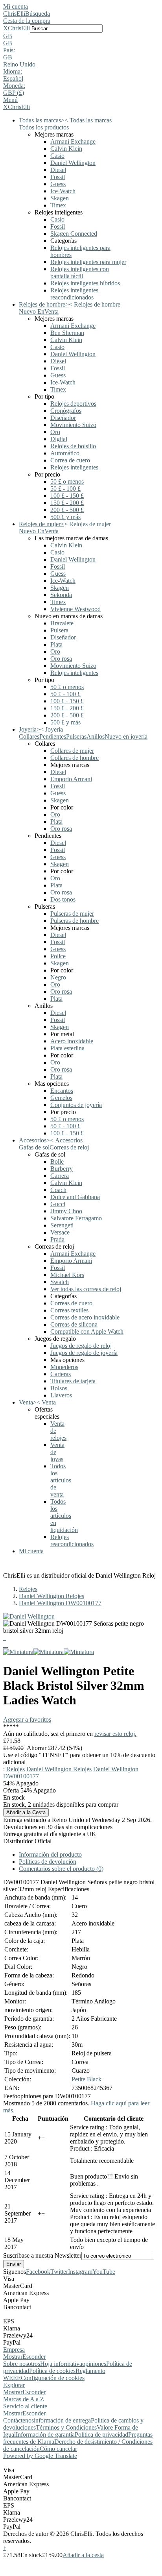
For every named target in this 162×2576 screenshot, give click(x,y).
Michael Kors (67, 1275)
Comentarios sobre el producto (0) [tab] (61, 1869)
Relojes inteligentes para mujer (88, 262)
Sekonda (61, 595)
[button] (81, 36)
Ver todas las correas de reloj (86, 1289)
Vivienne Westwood (75, 609)
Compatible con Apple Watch (87, 1331)
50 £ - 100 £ (65, 489)
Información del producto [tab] (50, 1854)
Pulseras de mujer (72, 914)
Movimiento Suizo (73, 425)
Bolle (57, 1161)
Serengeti (62, 1225)
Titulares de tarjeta (73, 1381)
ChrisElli (14, 14)
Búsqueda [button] (38, 14)
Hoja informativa (61, 2364)
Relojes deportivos (73, 404)
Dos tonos (63, 899)
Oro (55, 432)
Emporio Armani (71, 779)
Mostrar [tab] (13, 2357)
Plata (56, 644)
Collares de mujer (72, 751)
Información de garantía (45, 2435)
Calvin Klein (66, 149)
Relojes (28, 1589)
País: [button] (9, 50)
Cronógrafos (66, 411)
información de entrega (62, 2420)
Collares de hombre (75, 758)
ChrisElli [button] (19, 28)
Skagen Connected (74, 234)
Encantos (62, 1091)
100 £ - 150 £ (67, 496)
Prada (57, 1239)
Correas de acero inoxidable (85, 1317)
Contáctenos (18, 2420)
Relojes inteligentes (74, 467)
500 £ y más (65, 517)
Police (58, 956)
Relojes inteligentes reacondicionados (74, 294)
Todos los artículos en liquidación (64, 1516)
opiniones (94, 2364)
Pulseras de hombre (75, 921)
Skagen (60, 198)
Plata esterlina (67, 1048)
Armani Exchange (73, 141)
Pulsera (59, 630)
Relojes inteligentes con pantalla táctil (80, 273)
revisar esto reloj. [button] (115, 1734)
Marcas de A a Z (24, 2399)
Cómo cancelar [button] (58, 2449)
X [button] (6, 28)
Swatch (60, 1282)
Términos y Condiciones (66, 2427)
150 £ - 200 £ (67, 503)
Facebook (38, 2272)
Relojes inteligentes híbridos (85, 283)
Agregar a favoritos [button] (27, 1719)
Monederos (64, 1367)
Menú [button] (10, 100)
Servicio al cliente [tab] (25, 2406)
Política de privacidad (101, 2435)
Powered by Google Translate (40, 2456)
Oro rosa (61, 659)
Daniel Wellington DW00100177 (60, 1603)
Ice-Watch (63, 191)
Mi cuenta (16, 6)
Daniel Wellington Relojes (52, 1596)
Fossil (58, 177)
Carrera (60, 1176)
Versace (60, 1232)
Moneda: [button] (14, 86)
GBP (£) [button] (14, 93)
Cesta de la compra (27, 21)
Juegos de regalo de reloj (81, 1346)
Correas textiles (69, 1310)
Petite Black (87, 2079)
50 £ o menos (67, 481)
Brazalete (62, 623)
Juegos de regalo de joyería (84, 1353)
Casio (57, 156)
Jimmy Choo (66, 1211)
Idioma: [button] (13, 71)
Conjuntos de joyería (76, 1105)
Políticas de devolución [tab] (48, 1862)
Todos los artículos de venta (61, 1480)
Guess (58, 184)
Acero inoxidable (72, 1041)
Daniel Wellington (73, 163)
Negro (58, 977)
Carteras (61, 1374)
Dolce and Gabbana (75, 1197)
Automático (65, 453)
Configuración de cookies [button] (53, 2378)
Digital (59, 439)
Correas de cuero (71, 1303)
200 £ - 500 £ (67, 510)
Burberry (62, 1169)
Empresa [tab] (14, 2350)
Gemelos (61, 1098)
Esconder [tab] (34, 2357)
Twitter (59, 2272)
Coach (58, 1190)
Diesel (58, 170)
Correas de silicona (74, 1324)
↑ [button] (5, 2548)
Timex (58, 205)
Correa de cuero (70, 460)
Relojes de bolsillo (73, 446)
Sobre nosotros (22, 2364)
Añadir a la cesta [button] (83, 2555)
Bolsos (59, 1388)
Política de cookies (52, 2371)
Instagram (80, 2272)
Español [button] (13, 79)
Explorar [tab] (14, 2385)
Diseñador (63, 418)
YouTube (104, 2272)
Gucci (58, 1204)
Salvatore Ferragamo (76, 1218)
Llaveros (61, 1395)
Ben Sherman (67, 333)
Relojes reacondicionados (72, 1540)
